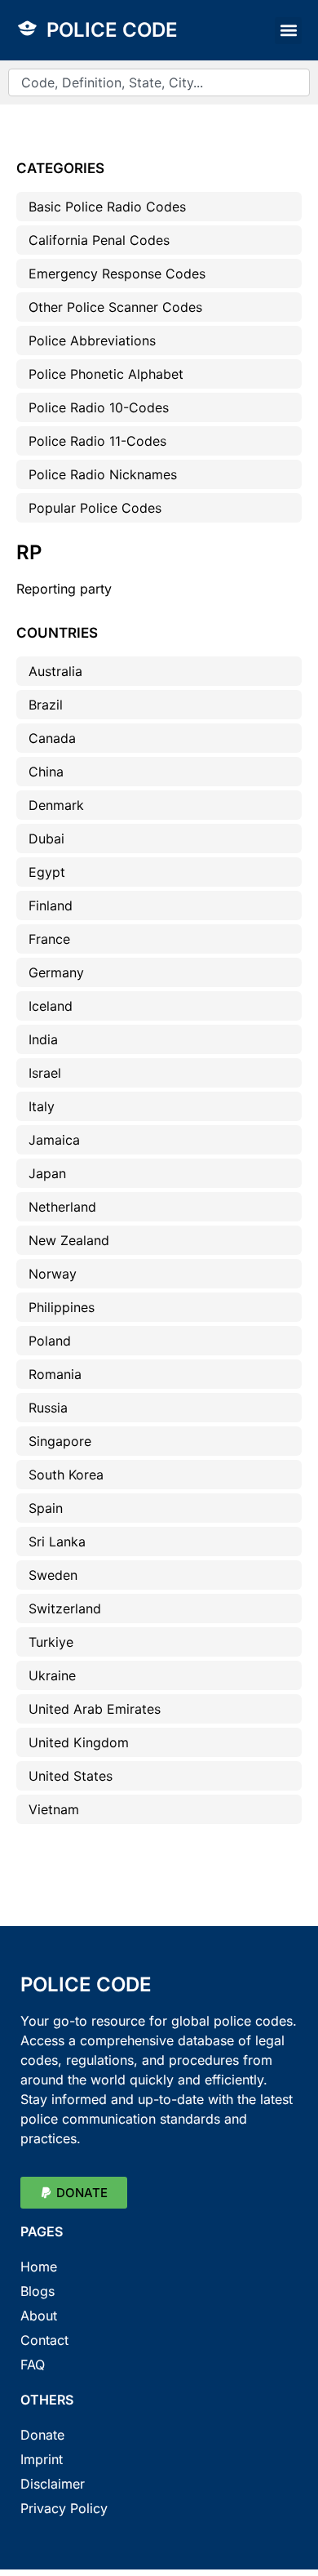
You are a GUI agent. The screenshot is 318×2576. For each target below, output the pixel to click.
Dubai (46, 839)
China (46, 772)
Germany (56, 972)
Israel (45, 1073)
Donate (42, 2435)
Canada (52, 738)
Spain (46, 1508)
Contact (44, 2340)
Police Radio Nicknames (103, 474)
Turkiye (51, 1642)
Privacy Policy (64, 2508)
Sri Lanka (57, 1542)
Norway (53, 1274)
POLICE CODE (112, 30)
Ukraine (52, 1675)
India (43, 1039)
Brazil (46, 705)
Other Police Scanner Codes (115, 307)
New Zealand (69, 1240)
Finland (51, 905)
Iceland (51, 1006)
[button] (288, 31)
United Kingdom (79, 1742)
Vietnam (54, 1809)
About (39, 2316)
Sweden (53, 1575)
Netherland (62, 1207)
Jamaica (54, 1140)
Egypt (47, 872)
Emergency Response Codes (117, 274)
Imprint (42, 2459)
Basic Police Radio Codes (107, 207)
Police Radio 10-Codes (99, 407)
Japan (47, 1173)
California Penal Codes (99, 240)
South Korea (66, 1475)
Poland (50, 1341)
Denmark (56, 805)
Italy (42, 1106)
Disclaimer (53, 2484)
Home (39, 2267)
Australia (55, 671)
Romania (55, 1374)
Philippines (62, 1307)
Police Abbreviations (92, 340)
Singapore (60, 1441)
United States (71, 1776)
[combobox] (159, 82)
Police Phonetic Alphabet (106, 374)
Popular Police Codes (95, 508)
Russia (48, 1408)
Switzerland (65, 1608)
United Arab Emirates (95, 1709)
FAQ (33, 2365)
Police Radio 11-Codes (97, 441)
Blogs (38, 2291)
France (49, 939)
